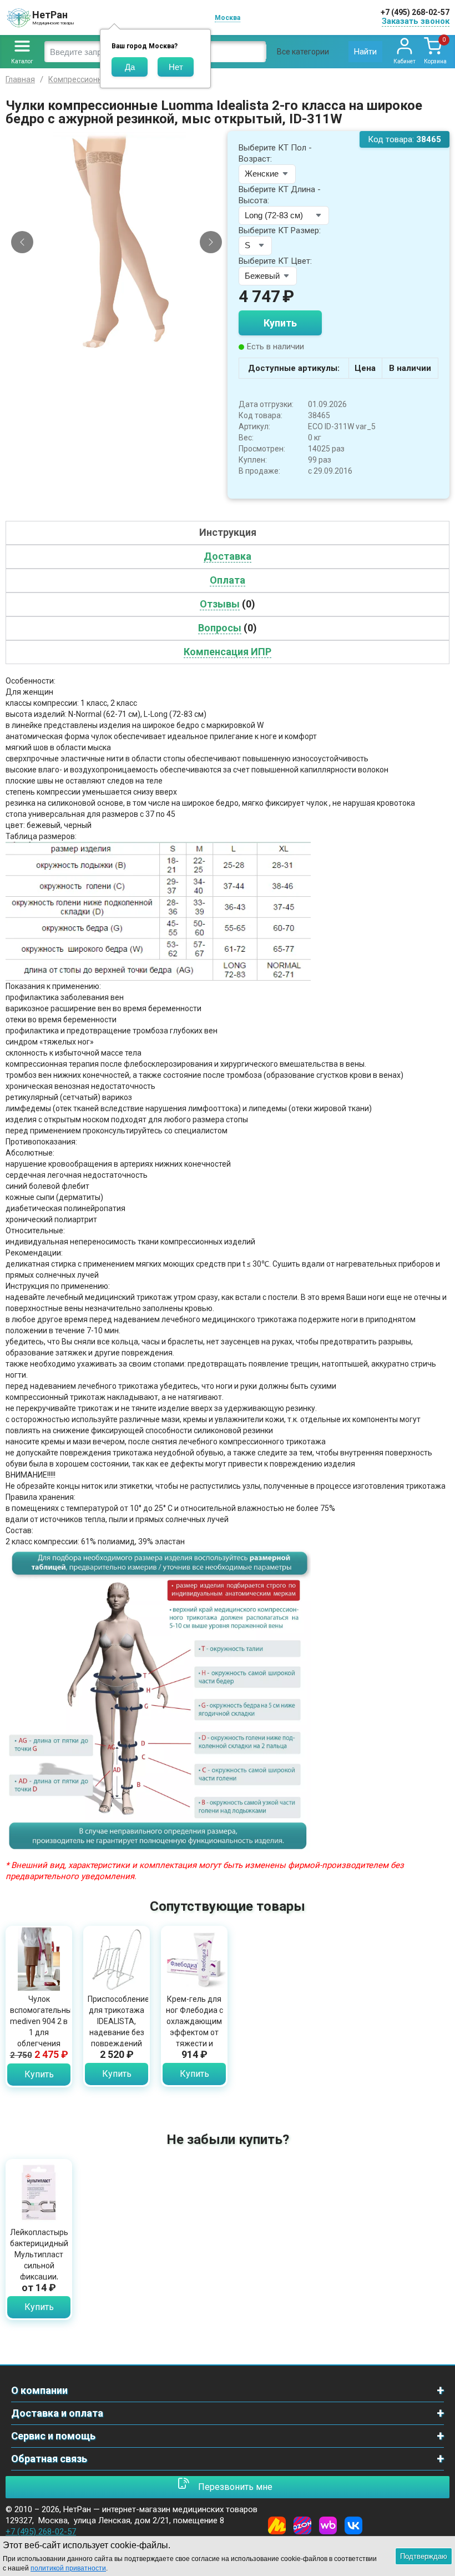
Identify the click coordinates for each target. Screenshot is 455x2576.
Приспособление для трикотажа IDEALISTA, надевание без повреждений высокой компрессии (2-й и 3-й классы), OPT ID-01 (117, 2043)
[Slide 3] (103, 345)
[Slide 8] (150, 345)
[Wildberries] (328, 2525)
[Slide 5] (122, 345)
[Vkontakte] (353, 2525)
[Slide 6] (131, 345)
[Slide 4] (112, 345)
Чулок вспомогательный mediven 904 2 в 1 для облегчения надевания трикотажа (39, 2032)
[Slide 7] (140, 345)
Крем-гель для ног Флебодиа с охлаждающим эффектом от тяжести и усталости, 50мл (194, 2032)
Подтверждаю (424, 2556)
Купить (280, 323)
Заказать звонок (416, 21)
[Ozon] (302, 2525)
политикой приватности (68, 2568)
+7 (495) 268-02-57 (415, 12)
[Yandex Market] (277, 2525)
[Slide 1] (84, 345)
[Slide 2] (93, 345)
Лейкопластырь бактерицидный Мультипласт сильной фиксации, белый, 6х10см (39, 2260)
